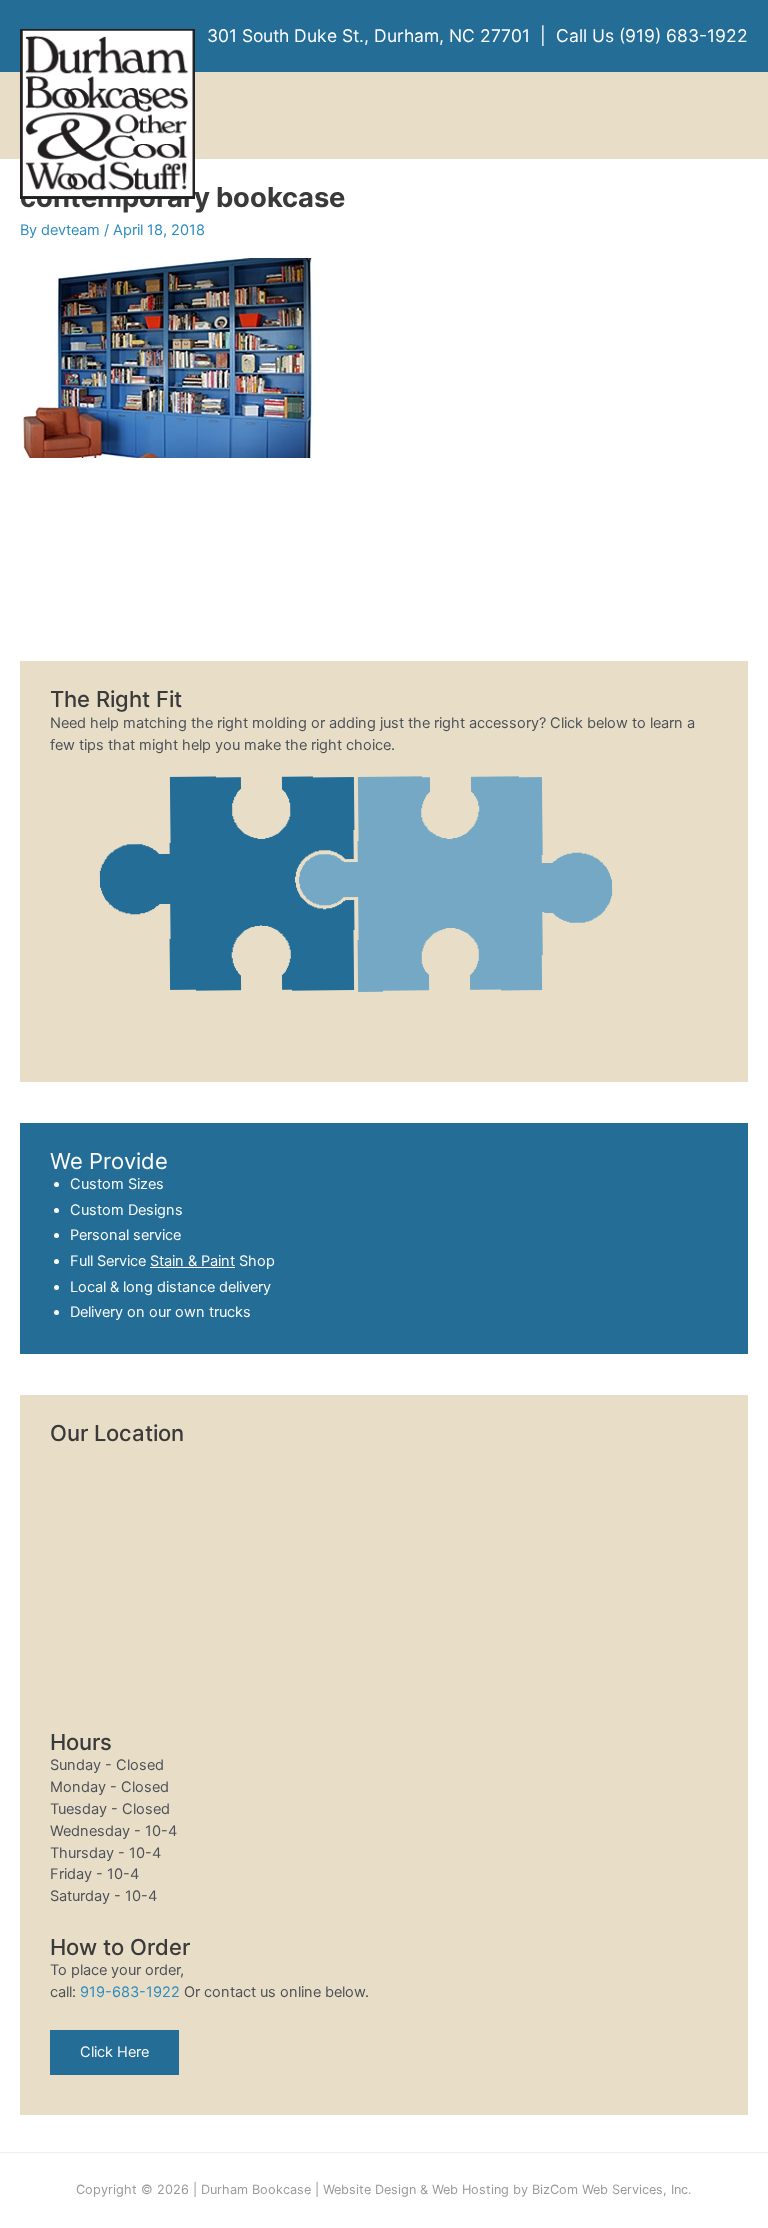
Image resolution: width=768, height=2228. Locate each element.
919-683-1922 (130, 1992)
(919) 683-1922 (683, 35)
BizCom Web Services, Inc (610, 2189)
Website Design (369, 2189)
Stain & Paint (192, 1261)
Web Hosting (470, 2189)
